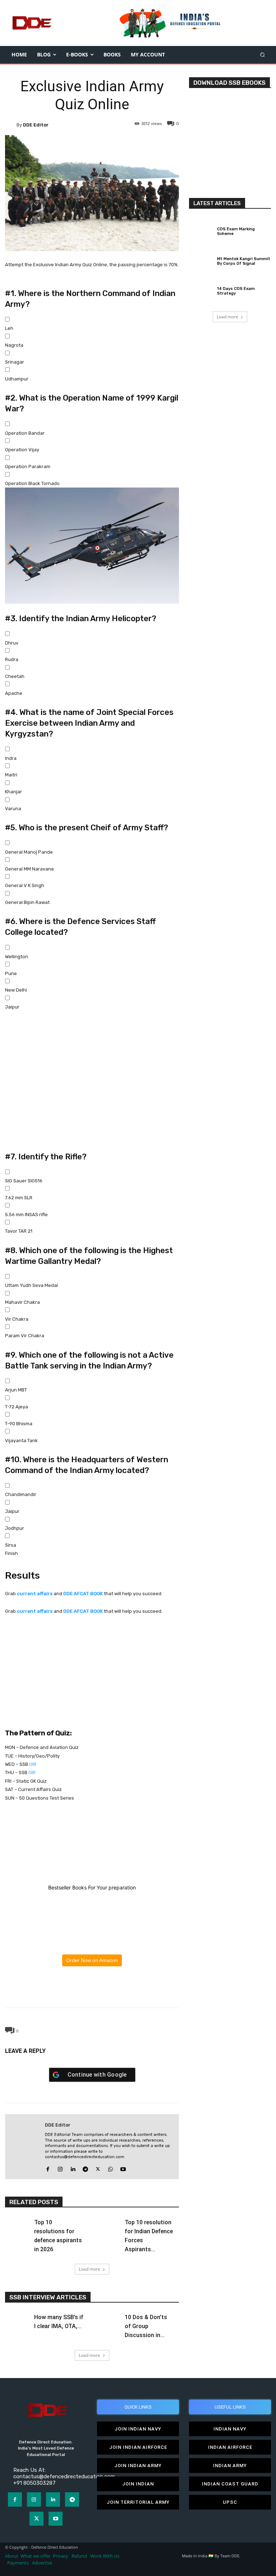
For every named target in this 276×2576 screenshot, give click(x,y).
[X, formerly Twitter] (92, 1659)
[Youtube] (123, 2167)
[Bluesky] (92, 1685)
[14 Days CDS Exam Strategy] (201, 290)
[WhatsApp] (92, 1991)
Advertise (42, 2563)
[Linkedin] (73, 2167)
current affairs (35, 1594)
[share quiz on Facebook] (92, 1634)
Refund (79, 2556)
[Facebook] (59, 1991)
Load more (89, 2269)
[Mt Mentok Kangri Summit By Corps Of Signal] (201, 260)
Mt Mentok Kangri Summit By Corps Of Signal (244, 261)
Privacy (61, 2556)
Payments (18, 2563)
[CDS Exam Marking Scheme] (201, 230)
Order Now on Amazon (92, 1960)
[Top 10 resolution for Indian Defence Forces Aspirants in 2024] (108, 2225)
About (12, 2556)
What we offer (36, 2556)
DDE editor (36, 125)
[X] (75, 1991)
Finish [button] (11, 1553)
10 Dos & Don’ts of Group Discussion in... (146, 2326)
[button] (263, 54)
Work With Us (105, 2556)
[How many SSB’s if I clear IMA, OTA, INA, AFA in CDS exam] (17, 2320)
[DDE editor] (11, 125)
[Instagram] (60, 2167)
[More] (125, 1991)
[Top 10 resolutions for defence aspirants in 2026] (17, 2225)
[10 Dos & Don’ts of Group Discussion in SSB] (108, 2320)
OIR (33, 1764)
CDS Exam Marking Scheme (236, 231)
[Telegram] (108, 1991)
